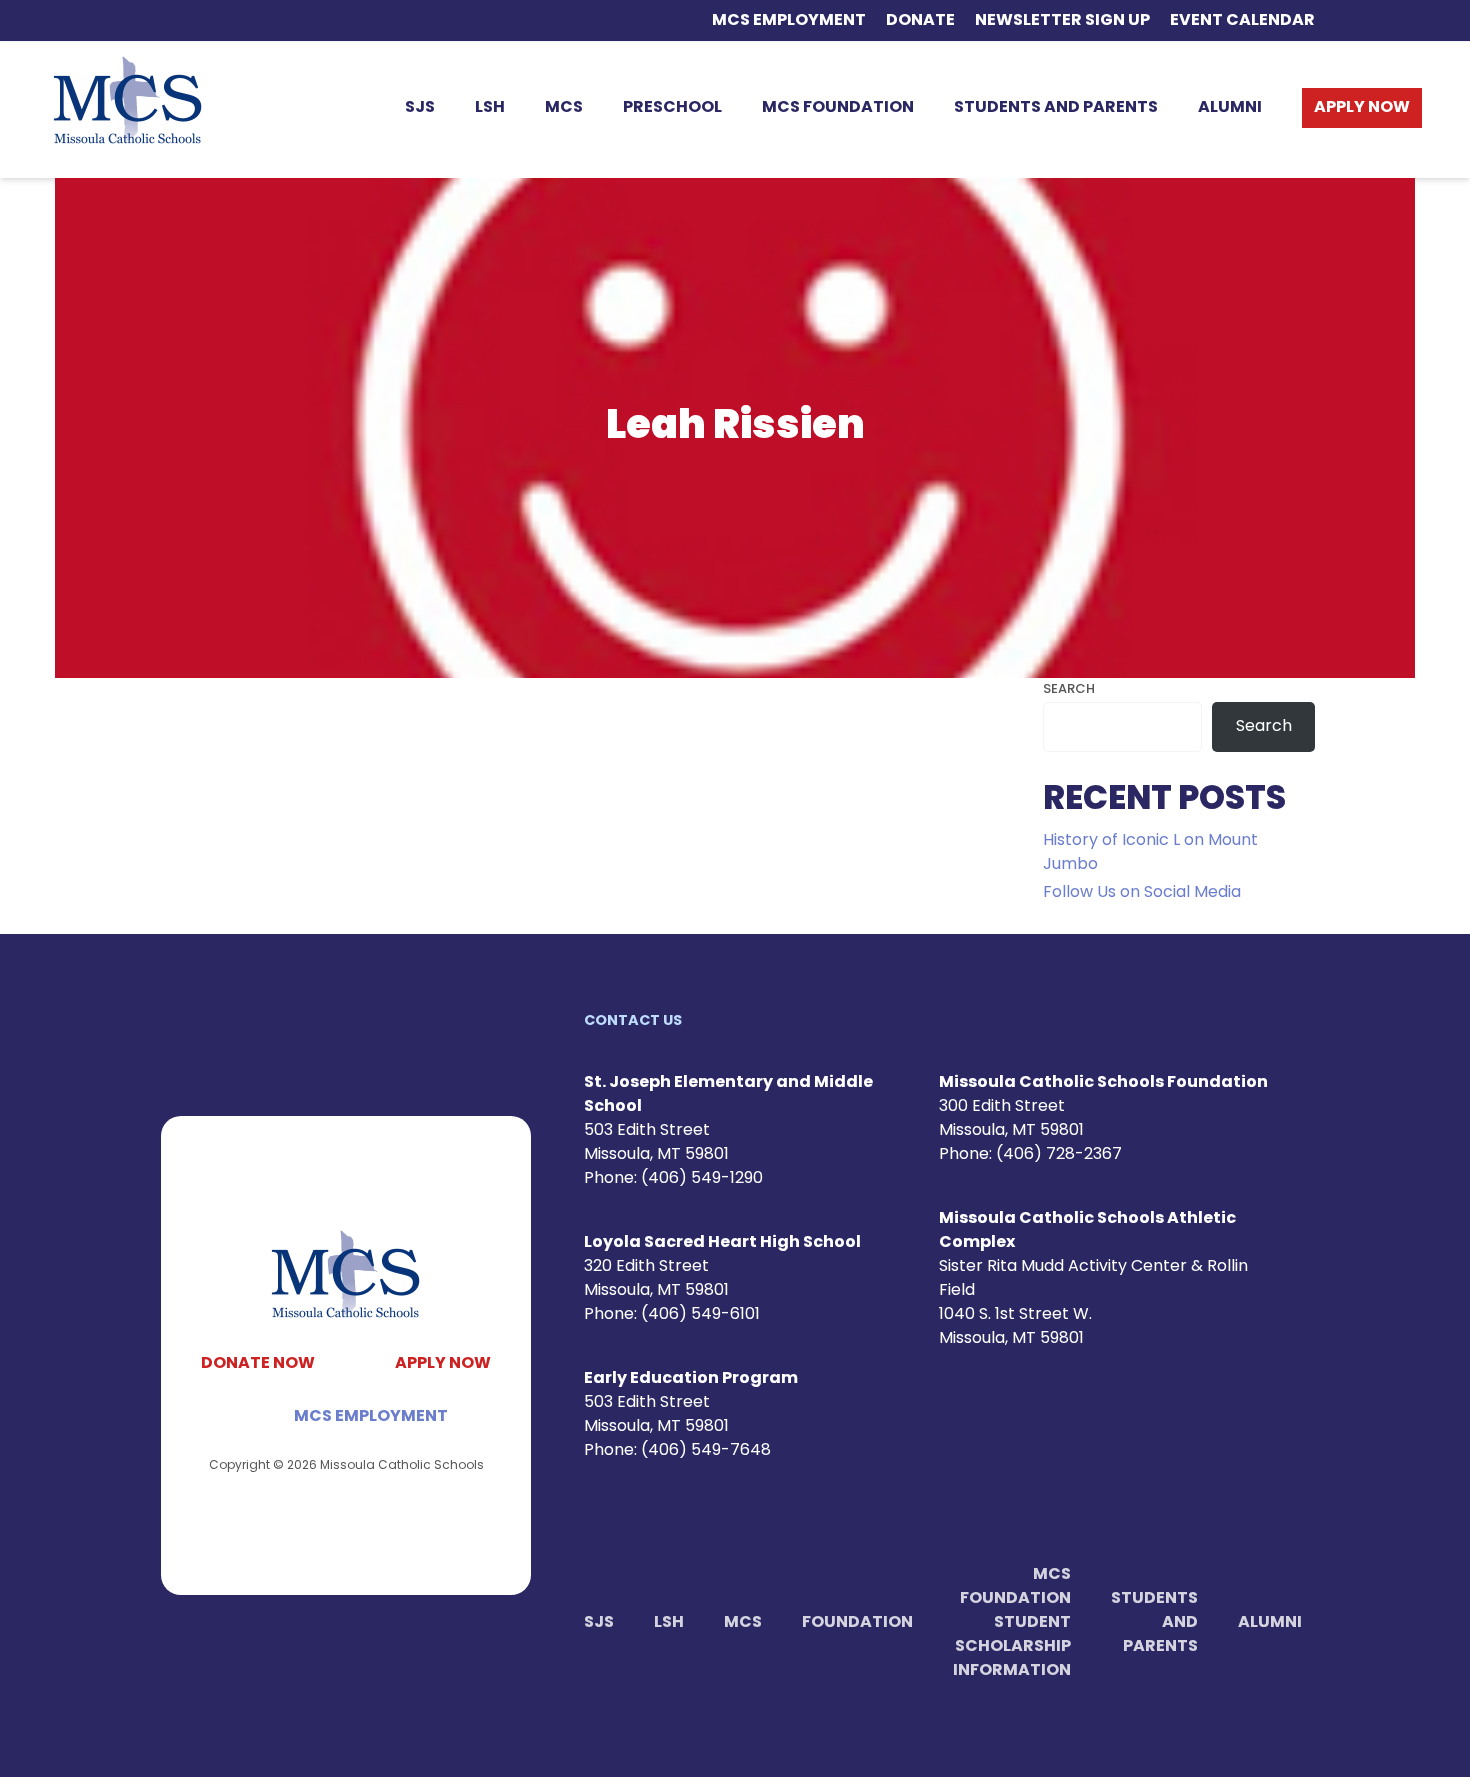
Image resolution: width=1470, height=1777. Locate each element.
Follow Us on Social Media (1142, 893)
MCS (564, 108)
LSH (490, 108)
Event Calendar (1242, 21)
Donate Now (258, 1364)
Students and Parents (1056, 108)
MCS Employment (789, 21)
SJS (420, 108)
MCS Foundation (838, 108)
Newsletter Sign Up (1062, 21)
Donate (920, 21)
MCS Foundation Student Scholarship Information (1012, 1623)
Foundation (857, 1623)
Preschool (672, 108)
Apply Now (1362, 108)
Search (1069, 689)
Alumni (1230, 108)
